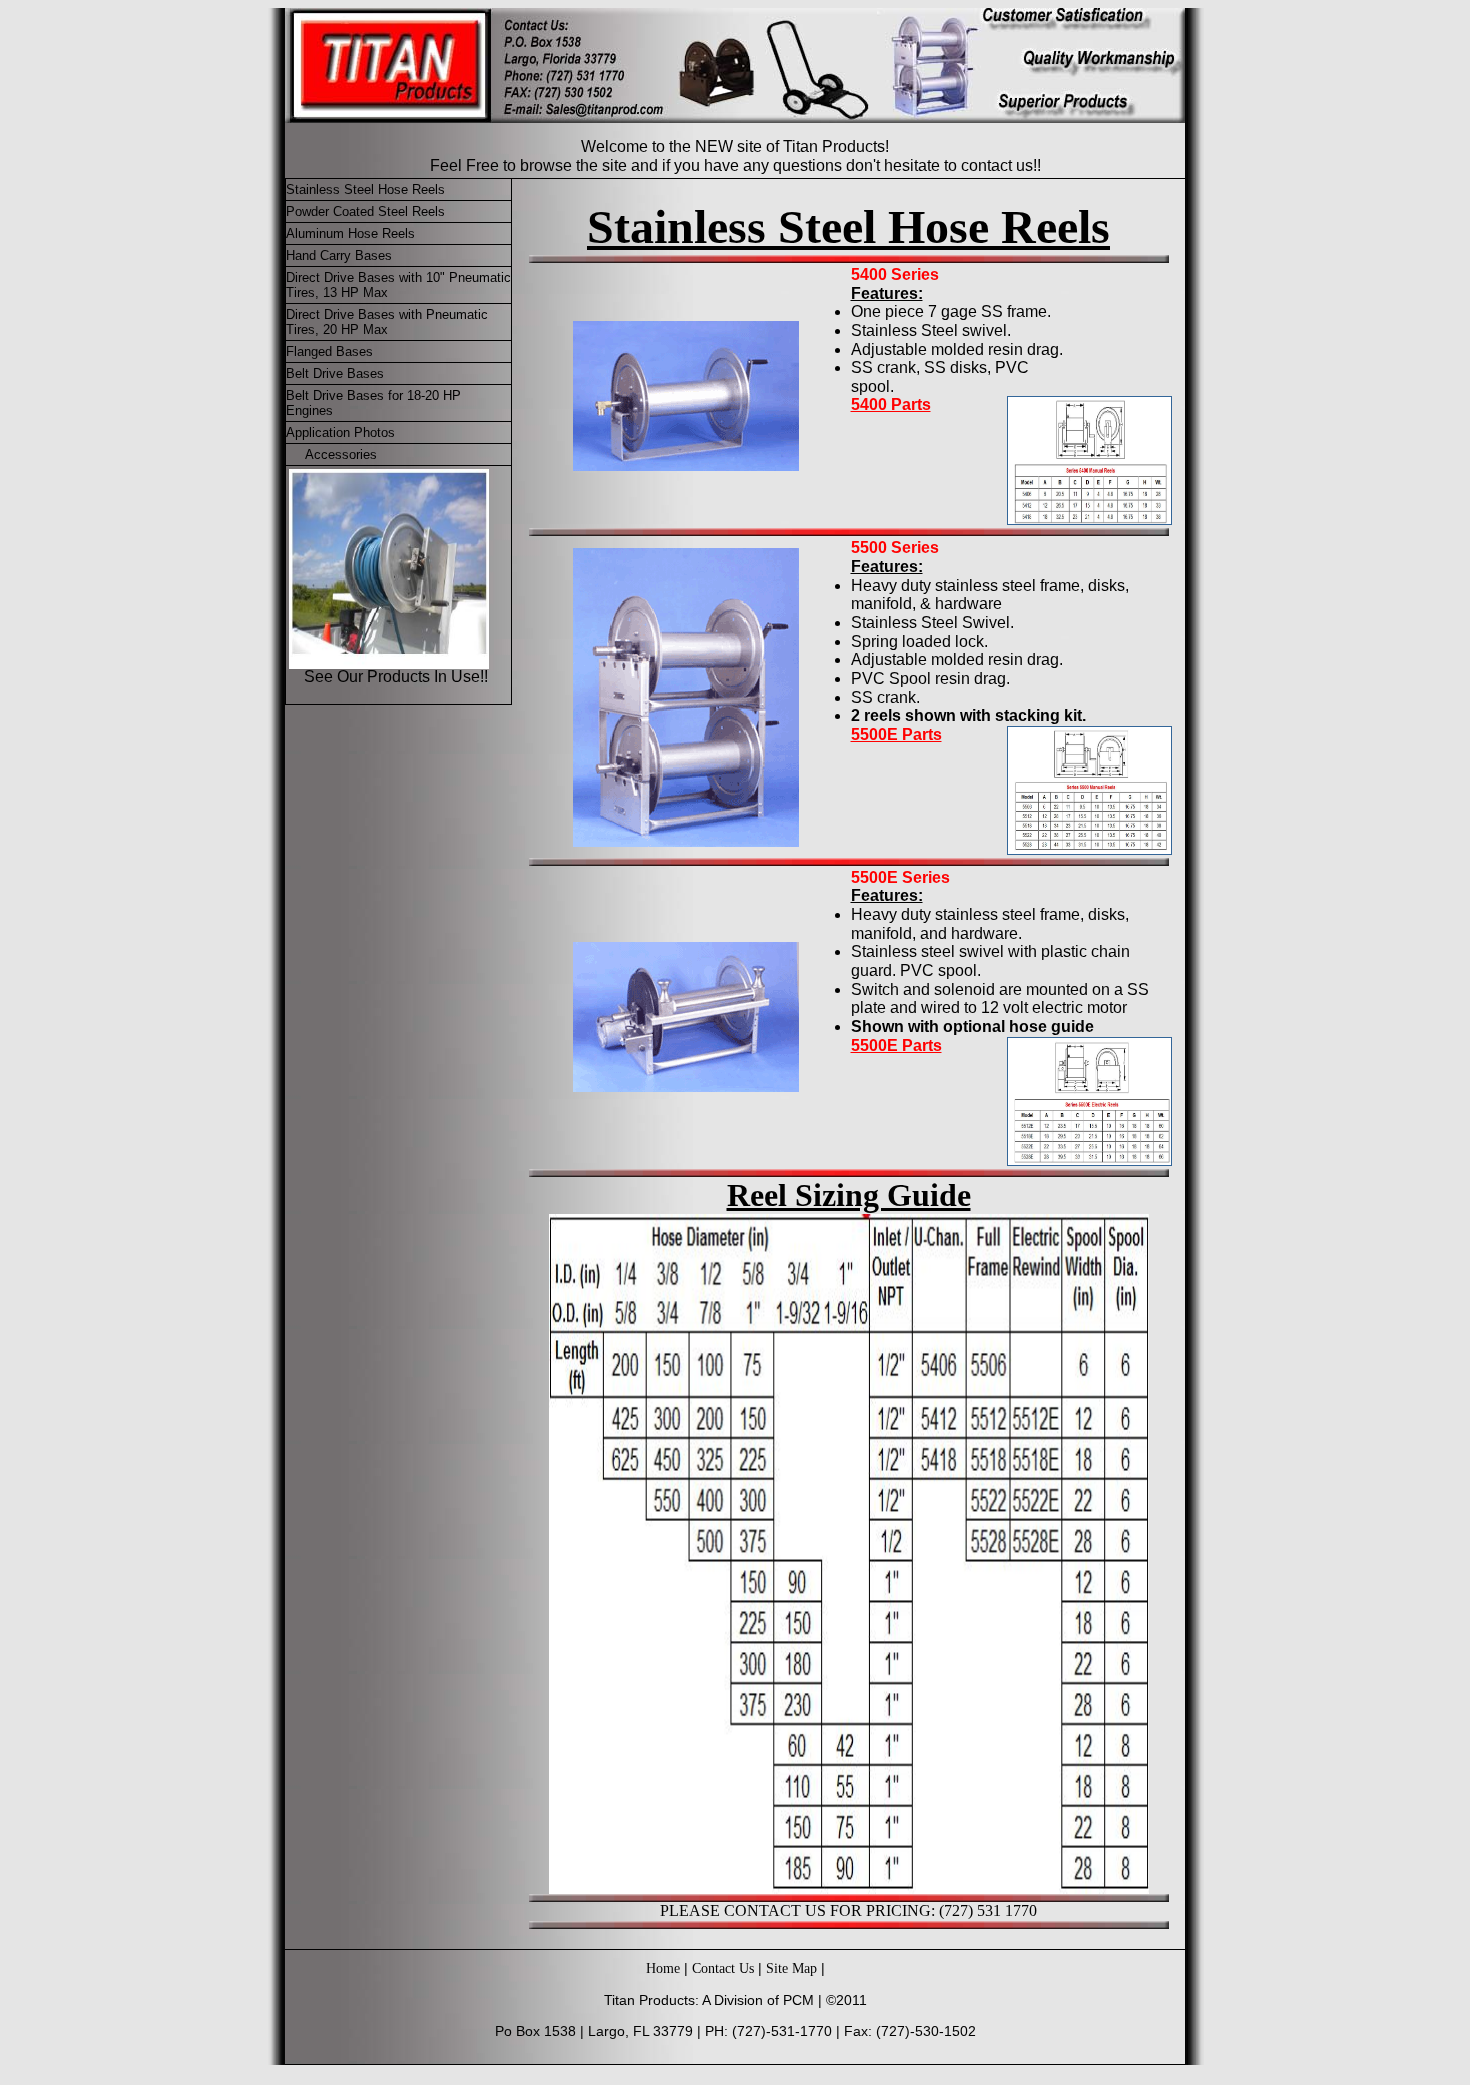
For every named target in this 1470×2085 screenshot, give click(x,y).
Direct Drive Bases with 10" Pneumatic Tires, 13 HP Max (398, 285)
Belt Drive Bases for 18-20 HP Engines (373, 403)
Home (663, 1968)
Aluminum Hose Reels (350, 233)
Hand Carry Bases (339, 255)
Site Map (791, 1968)
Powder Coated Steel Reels (365, 211)
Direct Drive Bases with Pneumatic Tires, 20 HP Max (387, 322)
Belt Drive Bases (335, 373)
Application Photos (340, 432)
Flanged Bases (329, 351)
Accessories (339, 454)
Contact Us (723, 1968)
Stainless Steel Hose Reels (365, 189)
